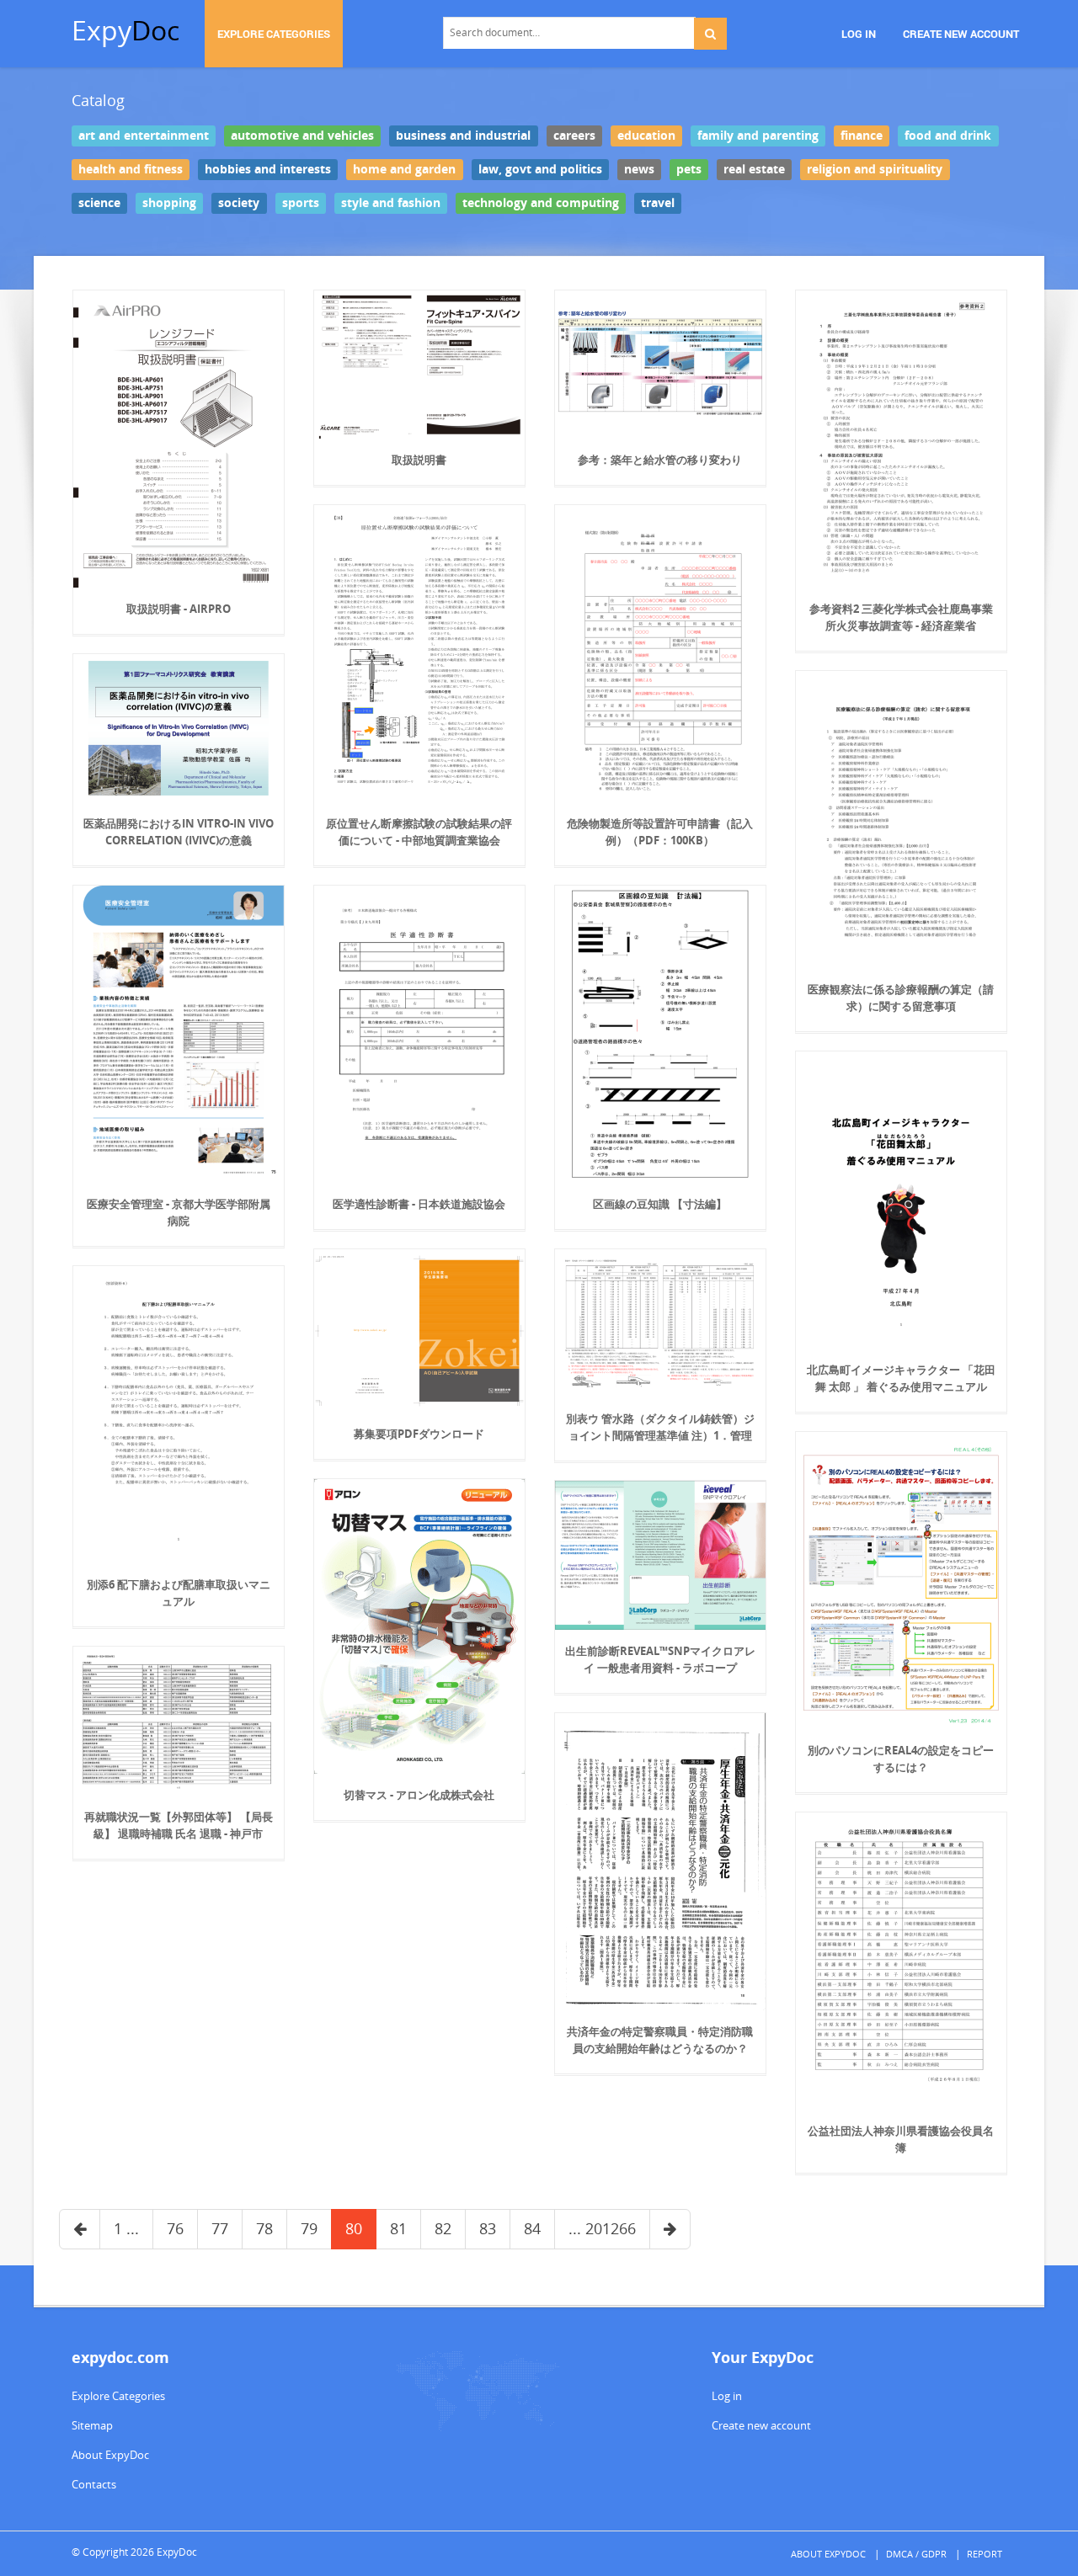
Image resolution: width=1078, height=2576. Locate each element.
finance (862, 136)
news (639, 169)
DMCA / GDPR (916, 2554)
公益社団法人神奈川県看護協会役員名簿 (901, 2139)
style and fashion (391, 203)
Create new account (761, 2425)
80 (354, 2228)
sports (301, 203)
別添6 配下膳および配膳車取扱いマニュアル (179, 1593)
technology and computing (541, 203)
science (99, 203)
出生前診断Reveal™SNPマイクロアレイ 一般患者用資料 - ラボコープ (660, 1659)
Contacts (94, 2484)
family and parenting (758, 136)
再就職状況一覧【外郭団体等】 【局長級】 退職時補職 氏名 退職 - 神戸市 (179, 1825)
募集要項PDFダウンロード (419, 1434)
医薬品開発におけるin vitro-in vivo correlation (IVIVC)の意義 (179, 832)
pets (689, 169)
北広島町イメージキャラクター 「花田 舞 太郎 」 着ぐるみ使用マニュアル (901, 1378)
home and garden (404, 169)
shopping (169, 203)
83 (488, 2228)
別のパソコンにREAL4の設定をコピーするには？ (901, 1759)
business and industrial (463, 136)
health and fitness (131, 169)
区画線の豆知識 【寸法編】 (660, 1204)
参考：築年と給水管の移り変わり (660, 460)
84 (532, 2228)
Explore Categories (118, 2396)
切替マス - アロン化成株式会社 (419, 1795)
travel (658, 203)
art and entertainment (144, 136)
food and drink (948, 136)
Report (985, 2554)
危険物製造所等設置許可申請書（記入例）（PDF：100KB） (660, 832)
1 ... (126, 2228)
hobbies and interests (268, 169)
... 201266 (602, 2228)
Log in (727, 2396)
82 (443, 2228)
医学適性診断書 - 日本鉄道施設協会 (419, 1204)
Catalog (98, 100)
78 (264, 2228)
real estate (754, 169)
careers (574, 136)
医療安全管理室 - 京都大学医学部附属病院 (179, 1212)
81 (398, 2228)
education (646, 136)
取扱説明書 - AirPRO (179, 609)
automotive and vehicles (302, 136)
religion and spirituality (875, 169)
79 (309, 2228)
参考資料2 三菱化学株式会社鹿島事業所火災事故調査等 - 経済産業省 (901, 617)
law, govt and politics (540, 169)
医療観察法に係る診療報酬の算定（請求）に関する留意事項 (901, 998)
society (239, 203)
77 (220, 2228)
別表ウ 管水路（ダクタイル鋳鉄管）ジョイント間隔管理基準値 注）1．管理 (660, 1427)
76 (175, 2228)
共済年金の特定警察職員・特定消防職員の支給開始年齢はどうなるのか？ (660, 2040)
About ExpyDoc (110, 2455)
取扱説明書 (419, 460)
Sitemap (92, 2425)
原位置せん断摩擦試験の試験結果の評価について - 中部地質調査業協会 (419, 832)
